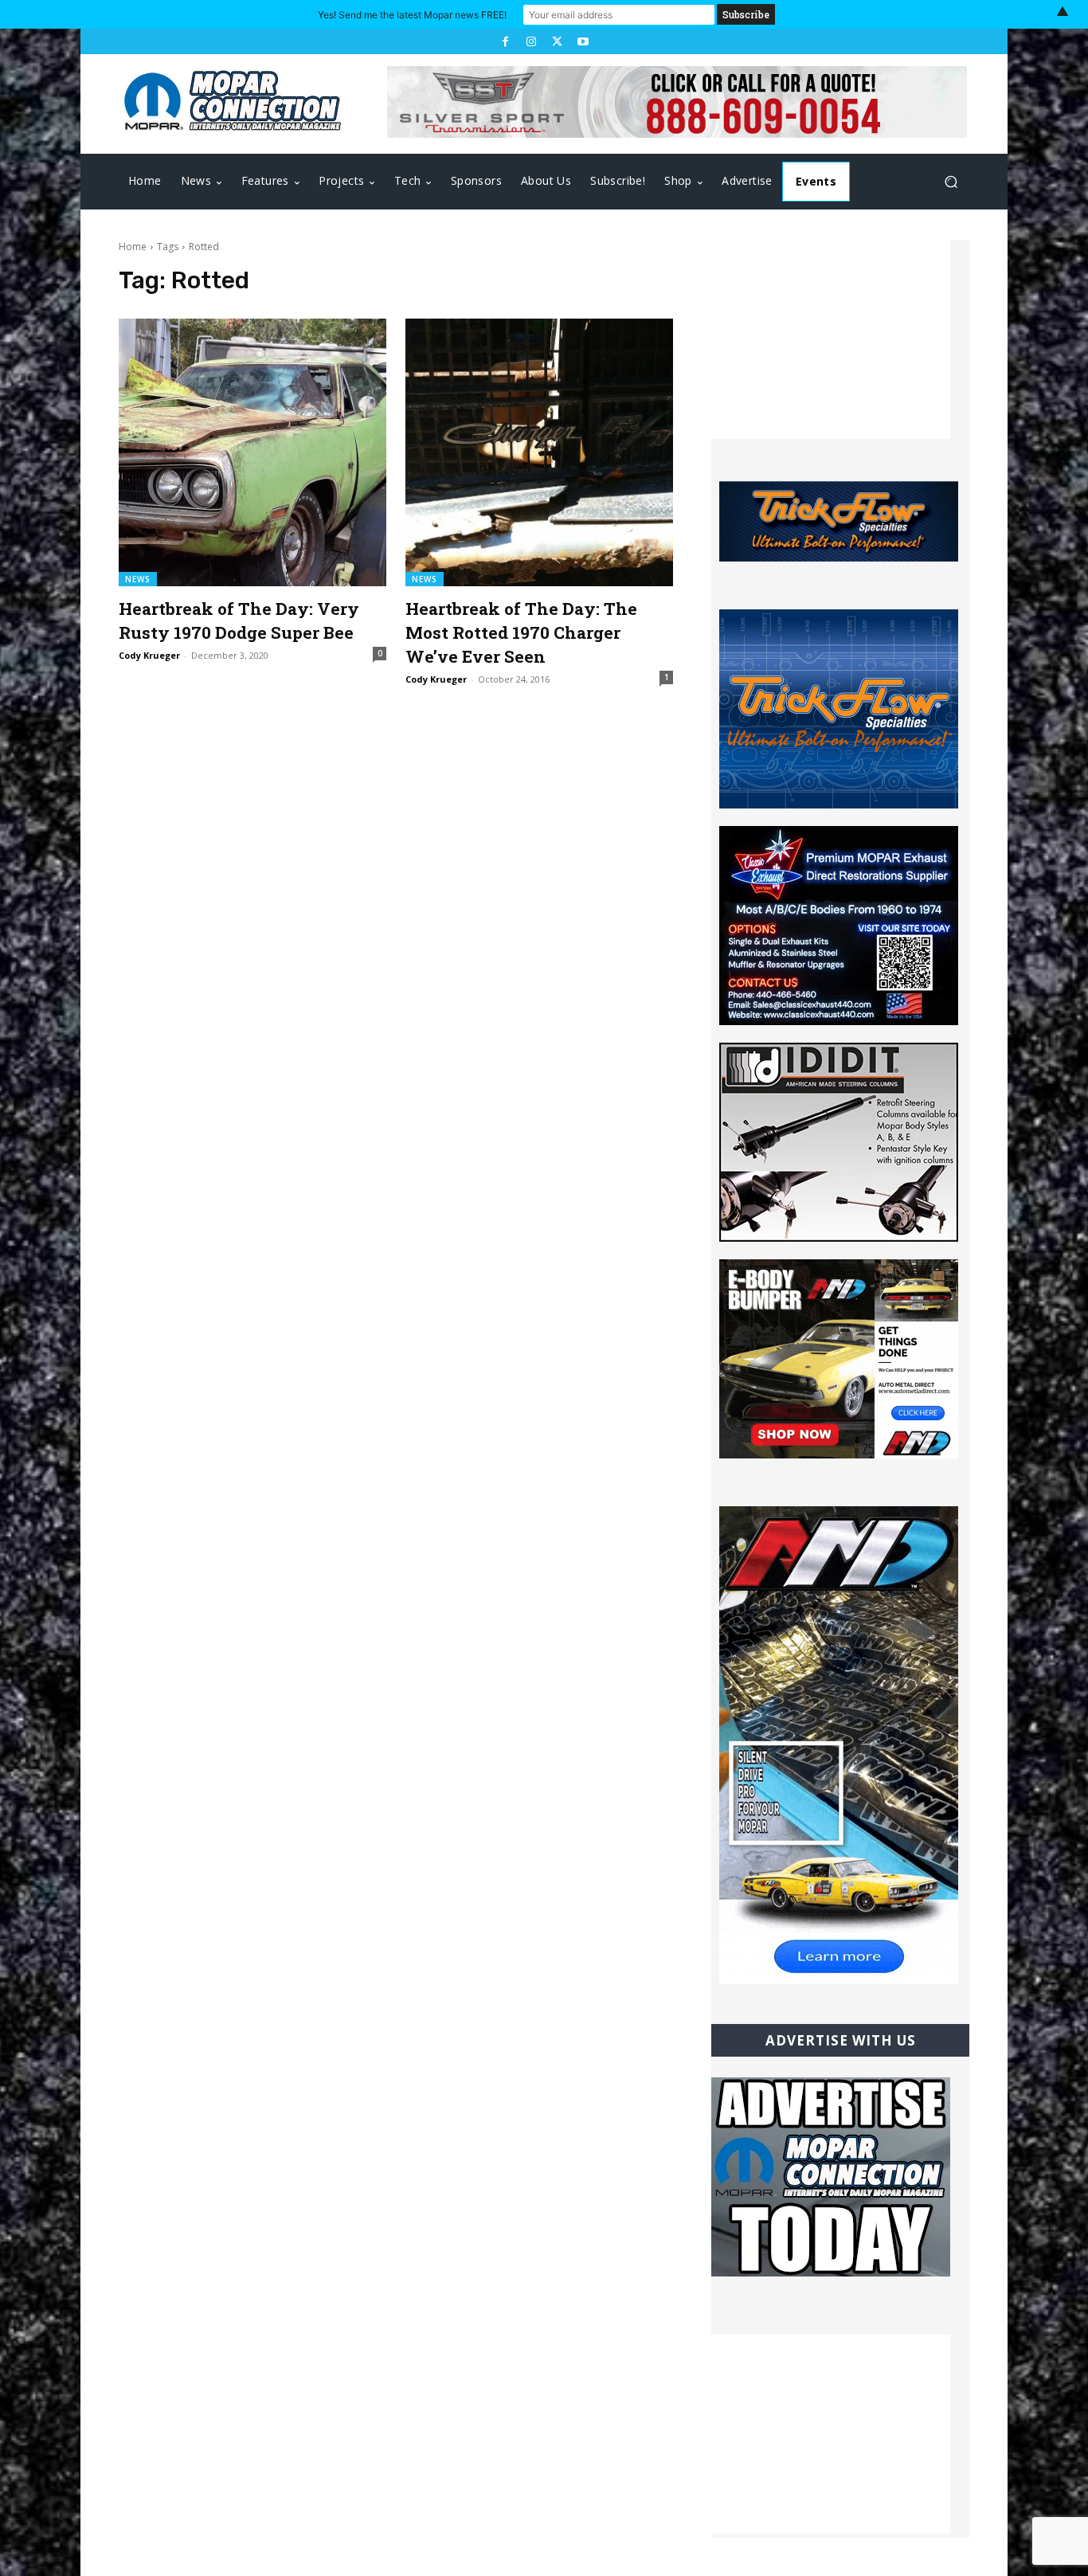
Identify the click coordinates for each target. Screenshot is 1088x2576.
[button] (951, 182)
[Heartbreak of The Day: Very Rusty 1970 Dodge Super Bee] (252, 452)
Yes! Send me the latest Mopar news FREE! (412, 15)
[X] (557, 41)
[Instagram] (531, 41)
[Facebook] (505, 41)
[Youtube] (582, 41)
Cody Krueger (149, 655)
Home (133, 247)
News (138, 579)
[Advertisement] (831, 339)
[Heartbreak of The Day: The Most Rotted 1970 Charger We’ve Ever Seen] (539, 452)
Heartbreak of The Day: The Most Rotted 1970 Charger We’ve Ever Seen (521, 632)
